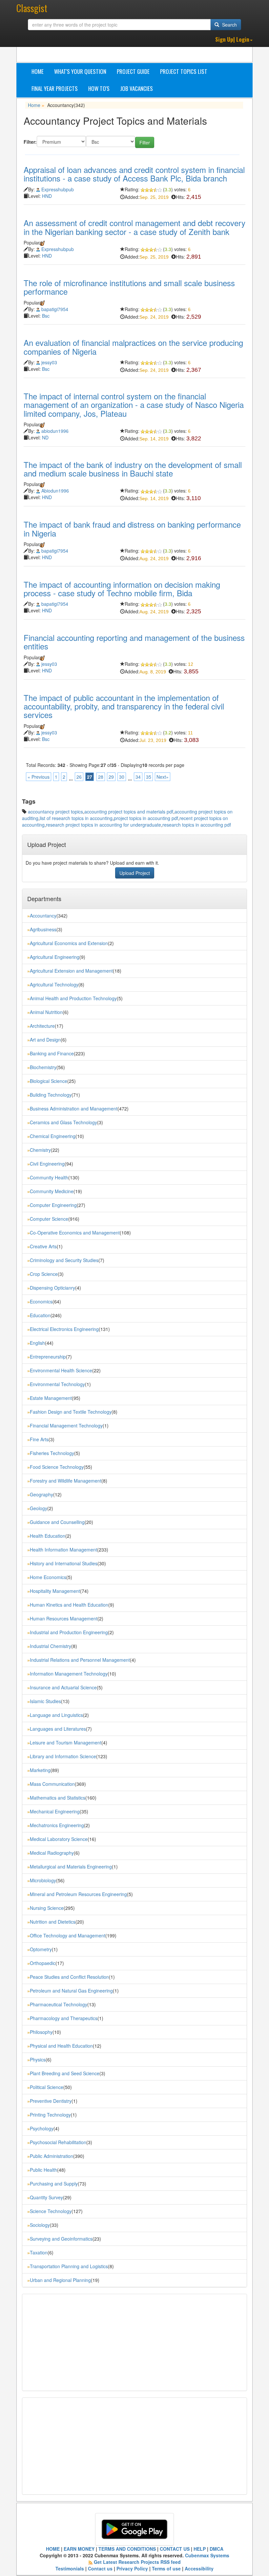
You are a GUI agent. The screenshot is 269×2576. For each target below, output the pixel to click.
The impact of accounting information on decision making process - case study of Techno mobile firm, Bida (122, 589)
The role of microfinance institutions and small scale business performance (129, 287)
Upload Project (135, 873)
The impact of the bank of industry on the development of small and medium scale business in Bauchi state (133, 469)
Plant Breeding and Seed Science (65, 2073)
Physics (38, 2059)
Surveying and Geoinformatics (61, 2239)
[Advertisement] (79, 2342)
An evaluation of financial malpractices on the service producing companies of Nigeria (133, 347)
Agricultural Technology (54, 984)
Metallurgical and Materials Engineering (71, 1867)
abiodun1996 (55, 431)
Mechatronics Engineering (57, 1825)
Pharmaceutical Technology (59, 2004)
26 (79, 777)
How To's (99, 88)
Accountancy (43, 916)
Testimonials (70, 2568)
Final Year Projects (55, 88)
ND (45, 437)
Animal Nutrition (46, 1012)
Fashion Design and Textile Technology (71, 1412)
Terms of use (166, 2568)
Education (40, 1315)
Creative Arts (43, 1246)
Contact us (100, 2568)
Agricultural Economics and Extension (69, 943)
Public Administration (52, 2156)
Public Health (43, 2170)
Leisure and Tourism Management (66, 1742)
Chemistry (40, 1150)
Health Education (48, 1536)
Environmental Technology (57, 1384)
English (37, 1343)
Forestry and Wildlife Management (66, 1481)
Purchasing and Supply (54, 2184)
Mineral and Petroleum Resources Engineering (78, 1894)
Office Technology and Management (68, 1935)
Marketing (40, 1770)
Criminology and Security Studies (64, 1260)
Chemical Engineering (53, 1136)
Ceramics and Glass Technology (63, 1122)
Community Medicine (52, 1191)
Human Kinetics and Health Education (69, 1605)
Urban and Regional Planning (60, 2280)
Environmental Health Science (61, 1370)
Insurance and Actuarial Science (63, 1687)
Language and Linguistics (56, 1715)
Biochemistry (43, 1067)
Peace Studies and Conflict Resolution (69, 1977)
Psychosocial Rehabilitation (58, 2142)
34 (138, 777)
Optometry (41, 1949)
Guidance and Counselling (57, 1522)
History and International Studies (64, 1563)
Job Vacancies (136, 88)
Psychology (42, 2128)
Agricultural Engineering (55, 957)
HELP (200, 2549)
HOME (53, 2549)
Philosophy (41, 2032)
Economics (41, 1301)
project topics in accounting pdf (146, 818)
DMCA (217, 2549)
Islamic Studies (45, 1701)
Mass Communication (52, 1784)
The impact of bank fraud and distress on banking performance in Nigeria (132, 528)
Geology (39, 1508)
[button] (234, 40)
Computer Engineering (53, 1205)
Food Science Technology (57, 1467)
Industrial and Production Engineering (69, 1632)
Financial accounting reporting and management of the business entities (134, 642)
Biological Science (49, 1081)
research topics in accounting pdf (197, 825)
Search (229, 25)
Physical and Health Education (61, 2046)
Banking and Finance (52, 1053)
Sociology (40, 2225)
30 (122, 777)
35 (149, 777)
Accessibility (199, 2568)
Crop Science (44, 1274)
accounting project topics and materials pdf (129, 812)
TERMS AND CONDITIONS (127, 2549)
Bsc (46, 316)
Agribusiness (43, 929)
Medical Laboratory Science (59, 1839)
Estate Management (51, 1398)
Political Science (47, 2087)
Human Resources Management (64, 1618)
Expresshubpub (58, 189)
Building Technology (51, 1095)
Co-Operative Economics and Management (75, 1233)
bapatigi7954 (55, 309)
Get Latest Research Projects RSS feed (137, 2562)
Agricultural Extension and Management (71, 971)
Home (38, 71)
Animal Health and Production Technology (73, 998)
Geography (41, 1494)
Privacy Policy (132, 2568)
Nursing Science (47, 1908)
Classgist (32, 8)
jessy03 (49, 362)
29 (111, 777)
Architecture (42, 1026)
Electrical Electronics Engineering (64, 1329)
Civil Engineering (47, 1164)
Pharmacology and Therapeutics (64, 2018)
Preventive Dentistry (51, 2101)
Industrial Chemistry (51, 1646)
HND (47, 196)
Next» (163, 777)
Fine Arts (39, 1439)
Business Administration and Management (74, 1109)
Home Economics (48, 1577)
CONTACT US (175, 2549)
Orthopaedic (43, 1963)
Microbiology (43, 1880)
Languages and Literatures (58, 1729)
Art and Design (45, 1040)
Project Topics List (184, 71)
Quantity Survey (46, 2197)
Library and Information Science (63, 1756)
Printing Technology (50, 2115)
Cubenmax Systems (207, 2555)
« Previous (39, 777)
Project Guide (133, 71)
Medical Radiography (52, 1853)
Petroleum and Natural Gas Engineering (71, 1991)
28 (101, 777)
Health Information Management (63, 1550)
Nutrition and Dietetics (53, 1922)
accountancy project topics (55, 812)
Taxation (39, 2252)
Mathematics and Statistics (58, 1798)
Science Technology (51, 2211)
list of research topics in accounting (76, 818)
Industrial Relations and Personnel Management (80, 1660)
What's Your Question (80, 71)
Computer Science (49, 1219)
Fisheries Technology (52, 1453)
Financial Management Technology (66, 1425)
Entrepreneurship (48, 1357)
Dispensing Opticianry (52, 1288)
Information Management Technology (69, 1674)
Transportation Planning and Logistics (69, 2266)
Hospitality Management (55, 1591)
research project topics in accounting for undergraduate (103, 825)
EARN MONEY (79, 2549)
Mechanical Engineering (55, 1811)
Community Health (49, 1177)
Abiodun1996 (55, 491)
